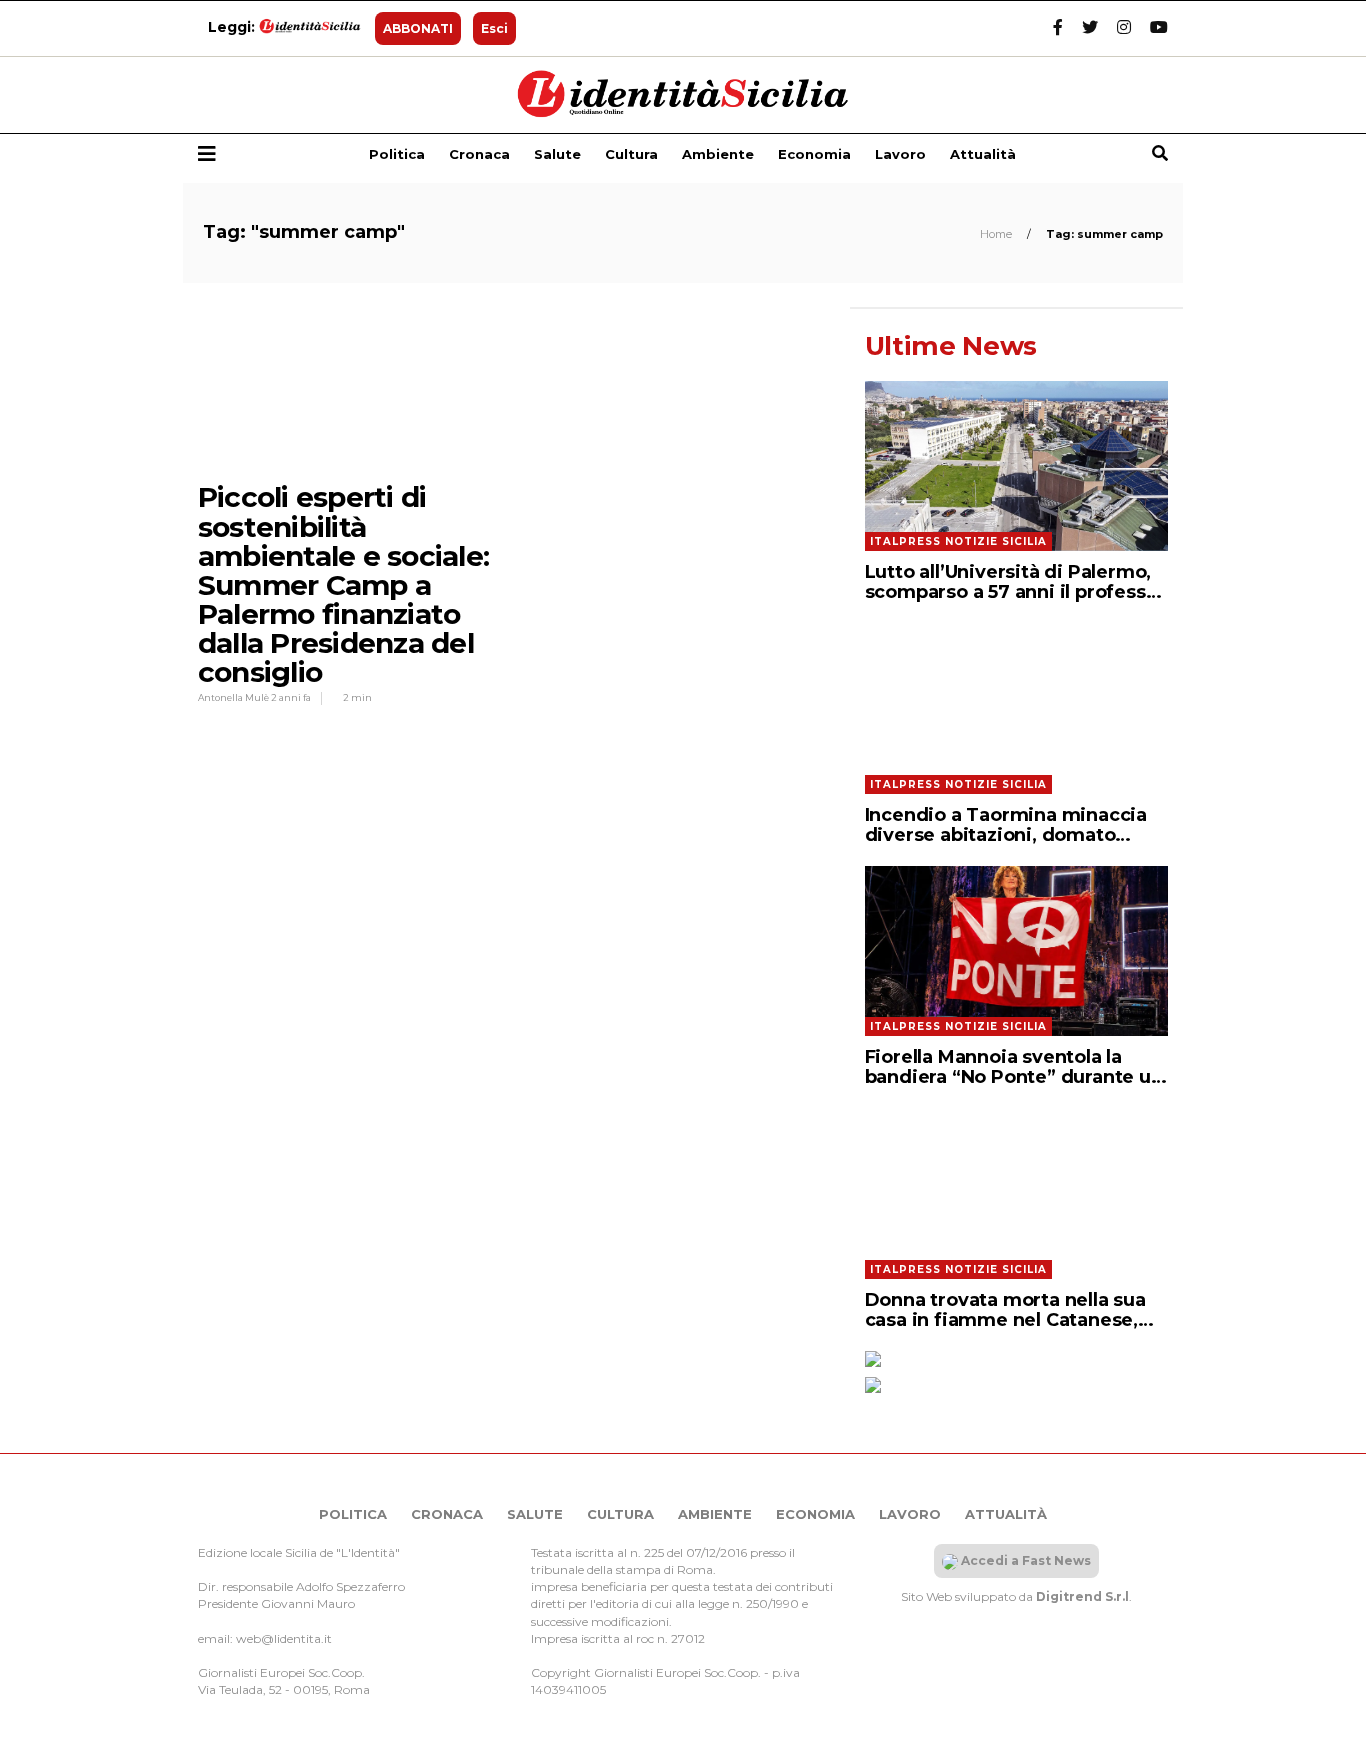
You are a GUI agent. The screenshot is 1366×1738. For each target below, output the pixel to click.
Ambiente (718, 154)
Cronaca (479, 154)
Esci (494, 28)
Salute (557, 154)
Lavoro (900, 154)
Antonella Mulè (234, 697)
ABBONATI (418, 28)
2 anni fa (291, 697)
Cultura (631, 154)
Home (997, 234)
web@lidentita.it (284, 1638)
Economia (814, 154)
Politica (397, 154)
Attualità (983, 154)
